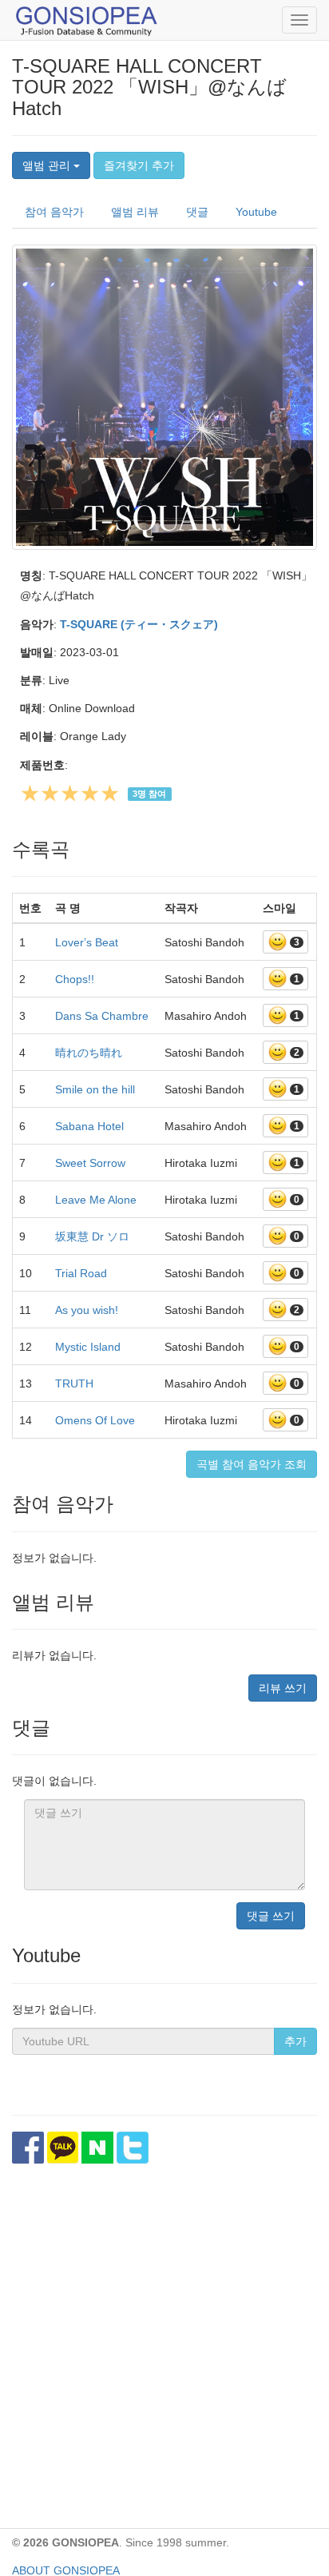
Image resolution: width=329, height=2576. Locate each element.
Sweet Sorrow (90, 1163)
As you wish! (87, 1310)
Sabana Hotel (89, 1126)
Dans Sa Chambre (102, 1016)
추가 (295, 2041)
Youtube (256, 212)
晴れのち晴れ (89, 1053)
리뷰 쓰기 (283, 1688)
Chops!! (75, 979)
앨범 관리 (48, 165)
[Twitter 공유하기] (133, 2148)
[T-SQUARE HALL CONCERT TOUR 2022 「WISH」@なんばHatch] (164, 397)
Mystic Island (88, 1347)
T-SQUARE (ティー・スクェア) (139, 624)
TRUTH (74, 1384)
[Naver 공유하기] (97, 2148)
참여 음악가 (54, 212)
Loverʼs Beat (87, 942)
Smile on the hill (95, 1089)
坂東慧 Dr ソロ (92, 1236)
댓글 (197, 212)
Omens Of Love (95, 1420)
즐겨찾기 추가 (139, 165)
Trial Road (81, 1273)
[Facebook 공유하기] (28, 2148)
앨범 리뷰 (135, 212)
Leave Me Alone (96, 1200)
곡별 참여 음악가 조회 (252, 1464)
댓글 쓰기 (271, 1916)
